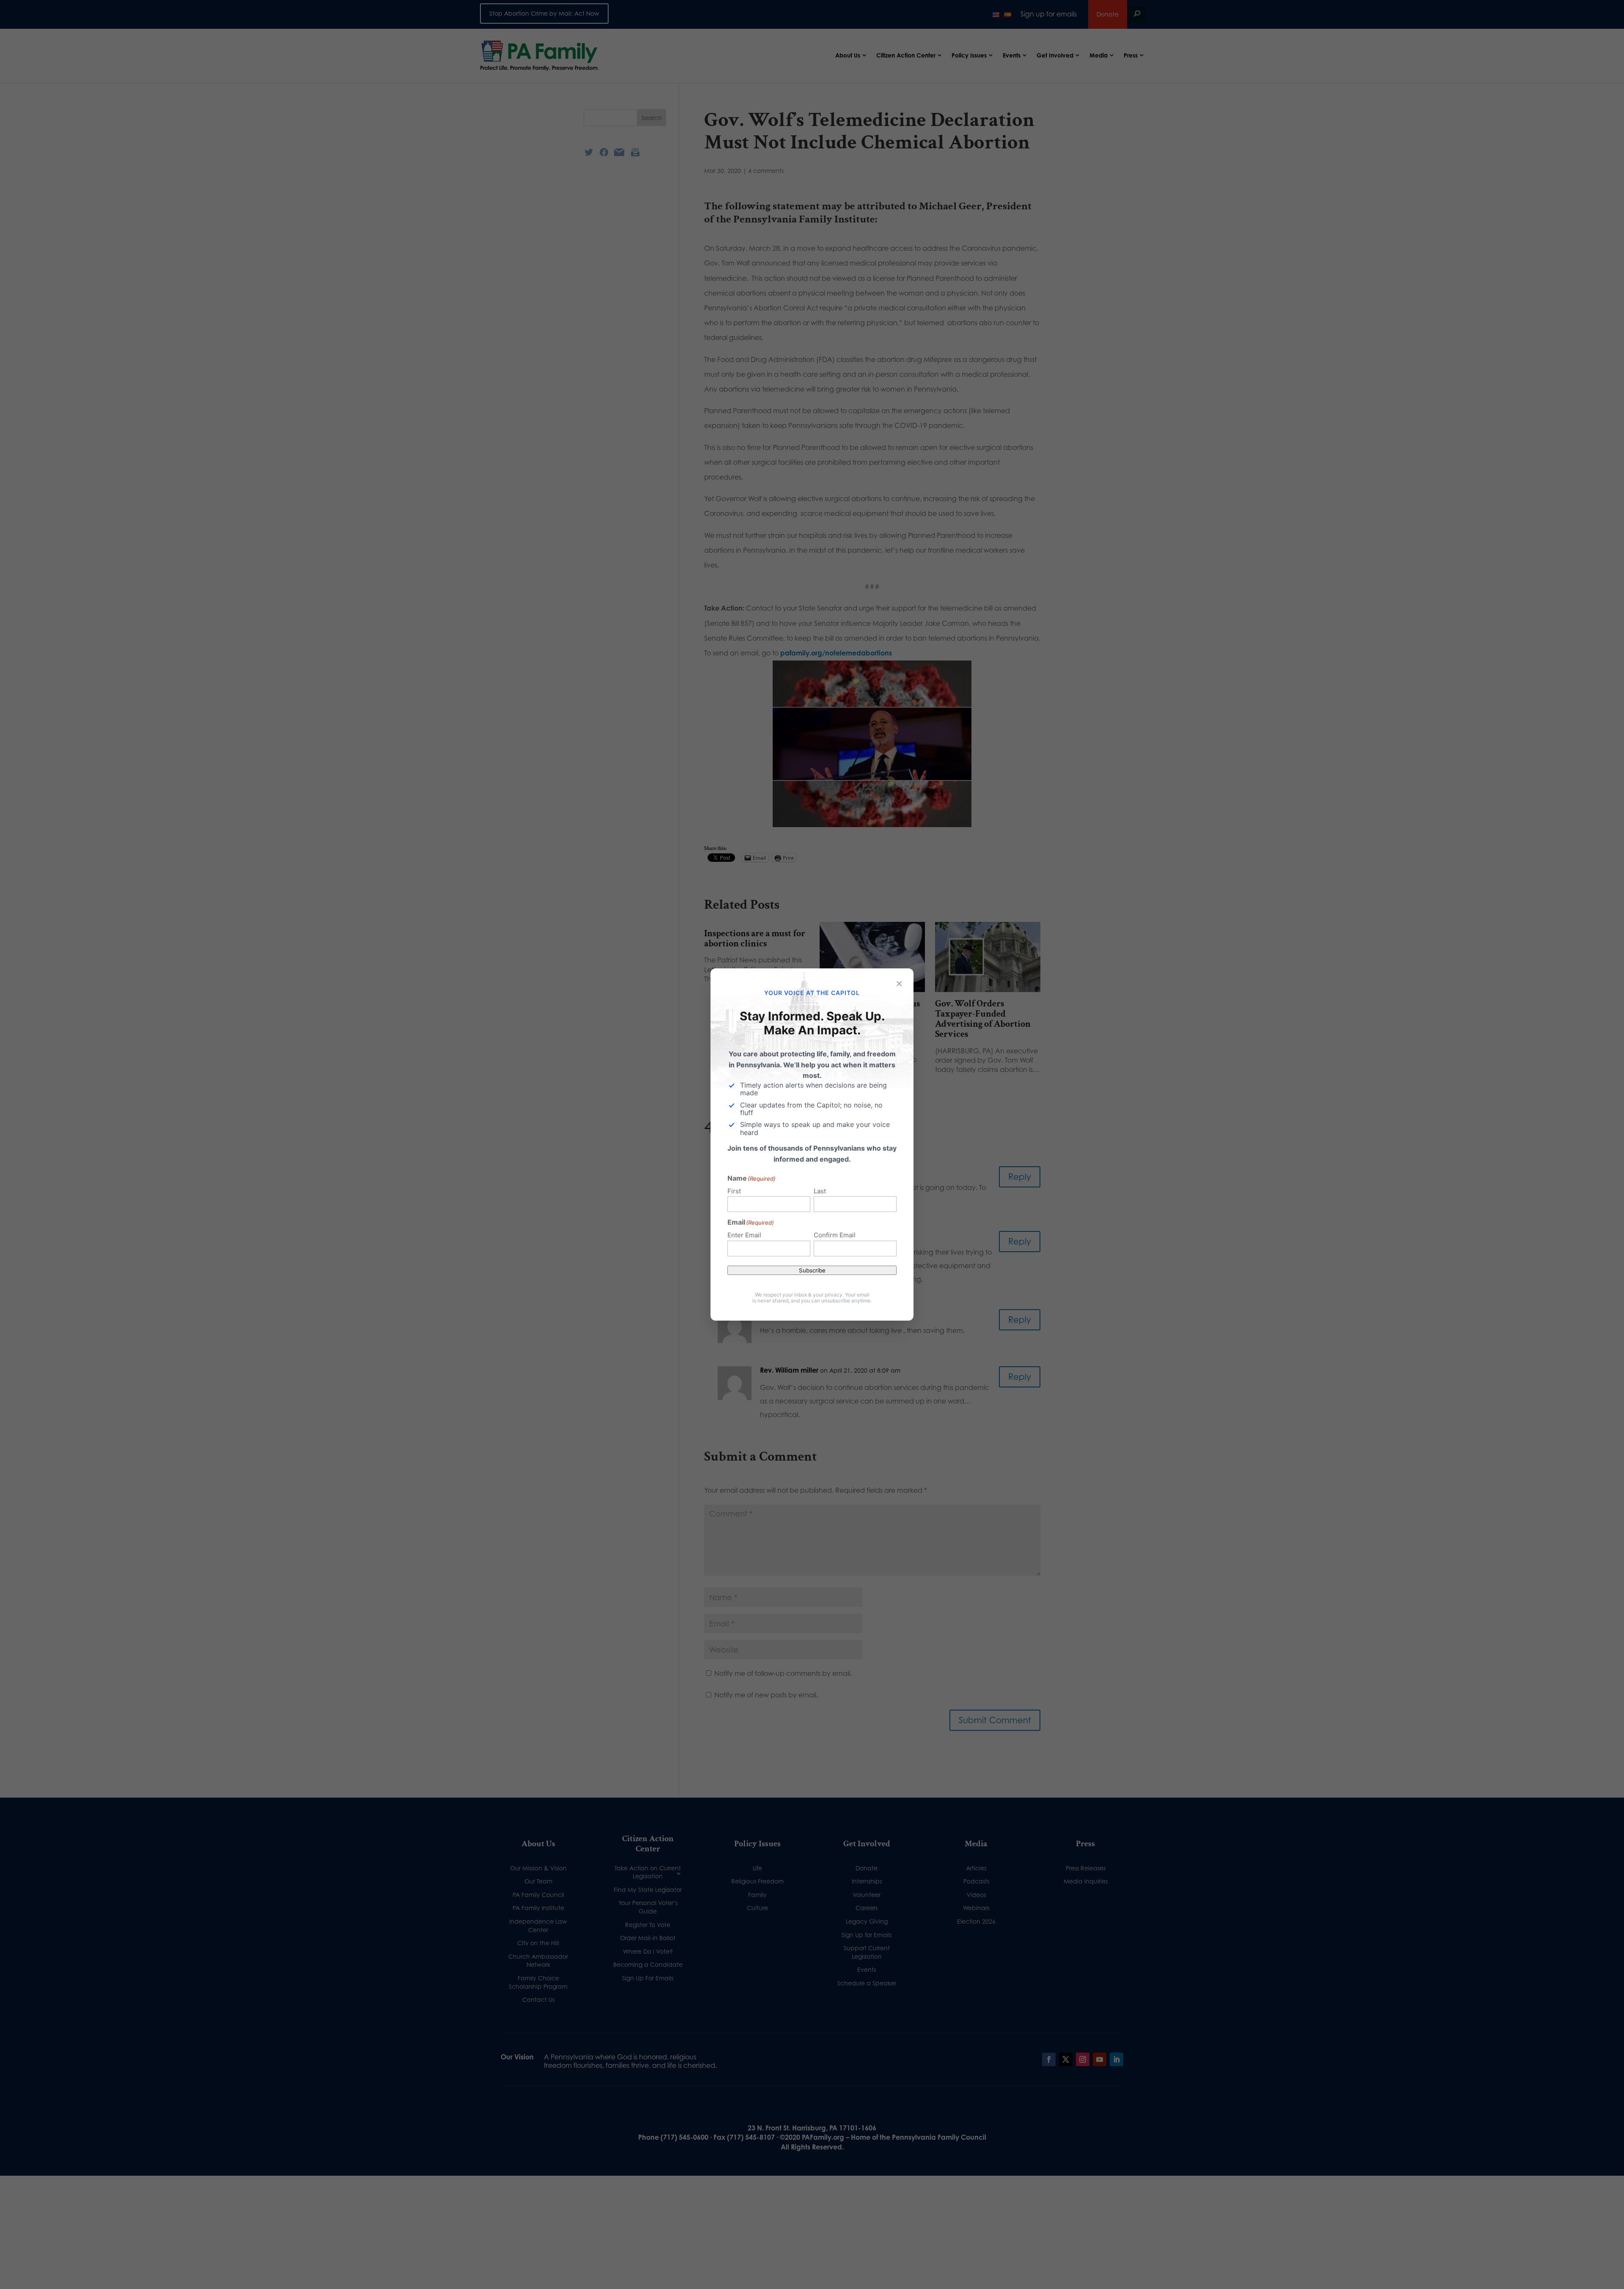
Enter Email (744, 1235)
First (734, 1191)
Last (820, 1191)
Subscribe (812, 1270)
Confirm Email (835, 1235)
